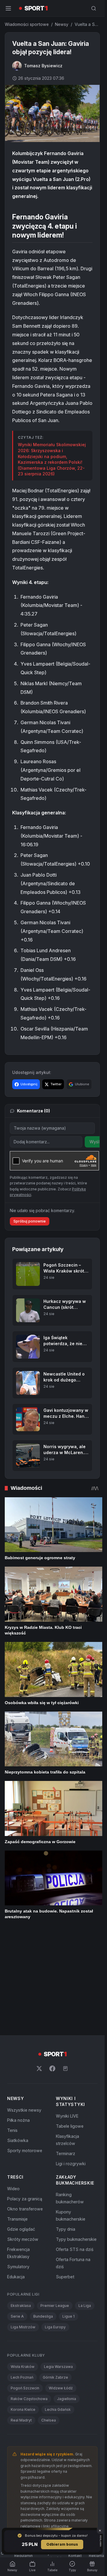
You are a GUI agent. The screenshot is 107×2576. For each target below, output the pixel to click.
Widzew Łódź (61, 2289)
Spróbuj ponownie (30, 1221)
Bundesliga (43, 2217)
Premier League (55, 2207)
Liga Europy (55, 2228)
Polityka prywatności (51, 2457)
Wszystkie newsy (24, 2011)
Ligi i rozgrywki (71, 2065)
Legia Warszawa (58, 2268)
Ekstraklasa (21, 2207)
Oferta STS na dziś (75, 2150)
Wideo (13, 2090)
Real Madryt (21, 2321)
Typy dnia (66, 2130)
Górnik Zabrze (55, 2278)
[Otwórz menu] (8, 8)
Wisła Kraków (23, 2268)
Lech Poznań (22, 2278)
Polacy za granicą (25, 2100)
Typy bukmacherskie (76, 2140)
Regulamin (23, 2457)
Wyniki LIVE (67, 2017)
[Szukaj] (94, 8)
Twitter (56, 1084)
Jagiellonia (67, 2300)
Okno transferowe (25, 2110)
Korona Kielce (23, 2311)
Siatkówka (18, 2042)
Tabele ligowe (70, 2027)
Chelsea (49, 2321)
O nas (4, 2457)
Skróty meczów (23, 2140)
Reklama (96, 2457)
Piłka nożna (18, 2021)
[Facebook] (52, 1970)
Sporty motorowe (25, 2052)
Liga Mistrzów (23, 2228)
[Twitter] (39, 1970)
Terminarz (66, 2055)
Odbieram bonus (62, 2544)
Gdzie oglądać (21, 2130)
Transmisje (17, 2120)
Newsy (62, 24)
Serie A (17, 2217)
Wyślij (96, 1142)
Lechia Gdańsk (58, 2311)
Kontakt (75, 2457)
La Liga (85, 2207)
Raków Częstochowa (29, 2300)
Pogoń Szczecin (25, 2289)
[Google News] (65, 1970)
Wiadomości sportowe (27, 24)
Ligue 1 (69, 2217)
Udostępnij (29, 1084)
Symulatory (18, 2168)
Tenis (12, 2031)
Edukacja (16, 2178)
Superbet (65, 2178)
